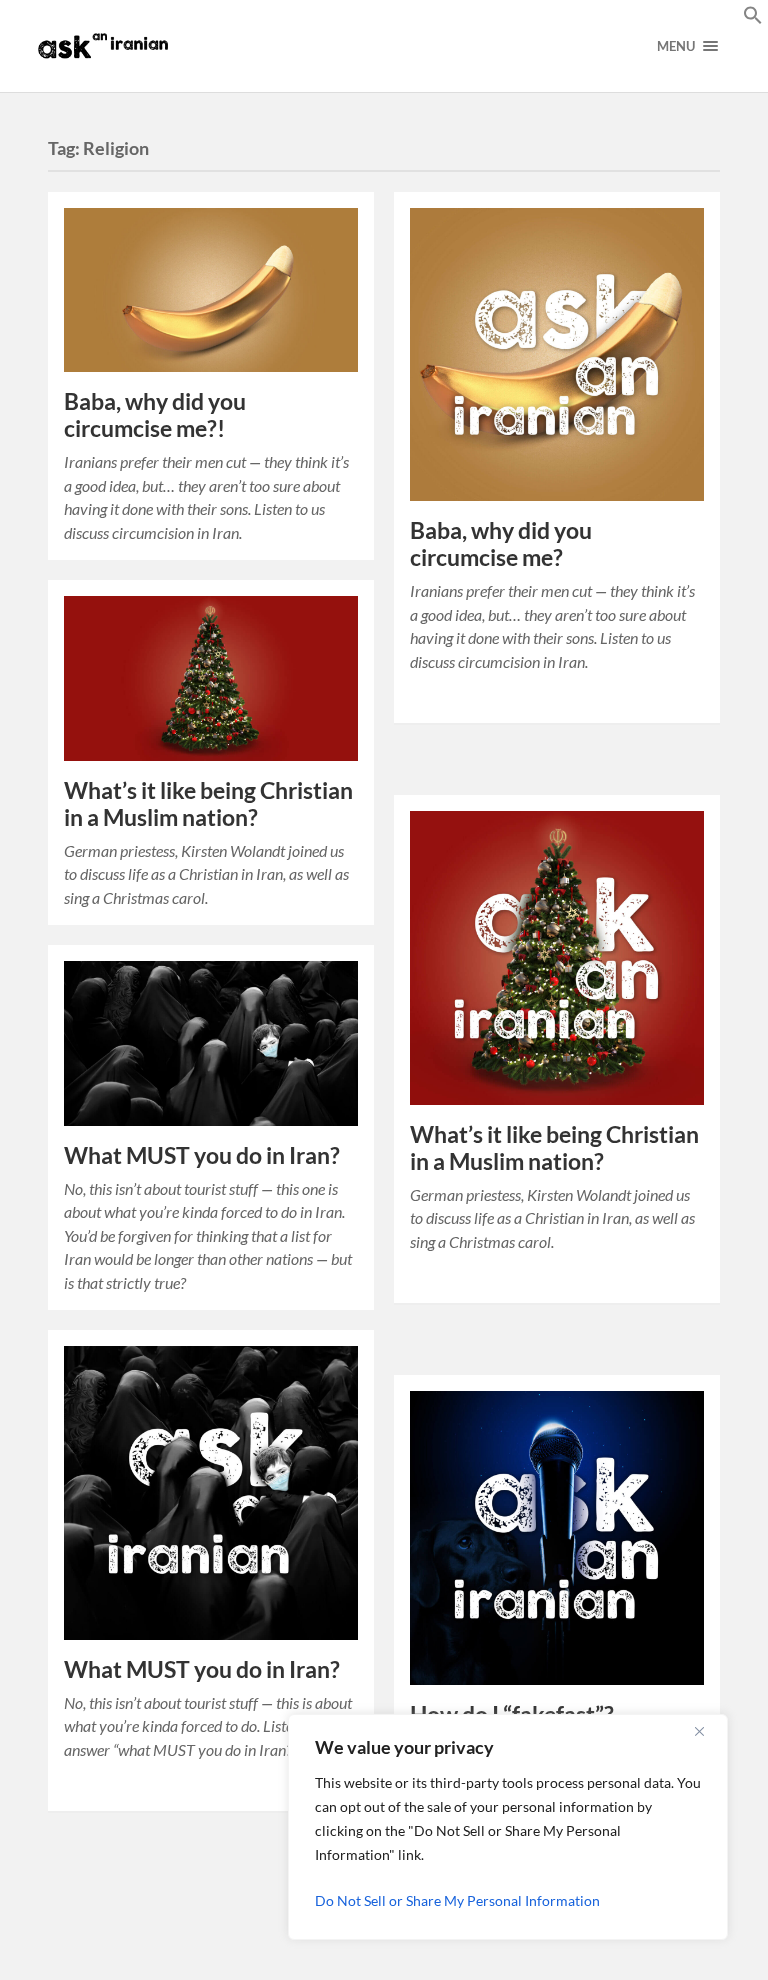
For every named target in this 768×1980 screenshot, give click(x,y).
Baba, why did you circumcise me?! (155, 415)
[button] (753, 18)
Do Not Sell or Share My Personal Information (457, 1900)
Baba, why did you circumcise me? (501, 544)
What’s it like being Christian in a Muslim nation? (208, 804)
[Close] (707, 1731)
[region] (508, 1827)
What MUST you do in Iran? (202, 1155)
